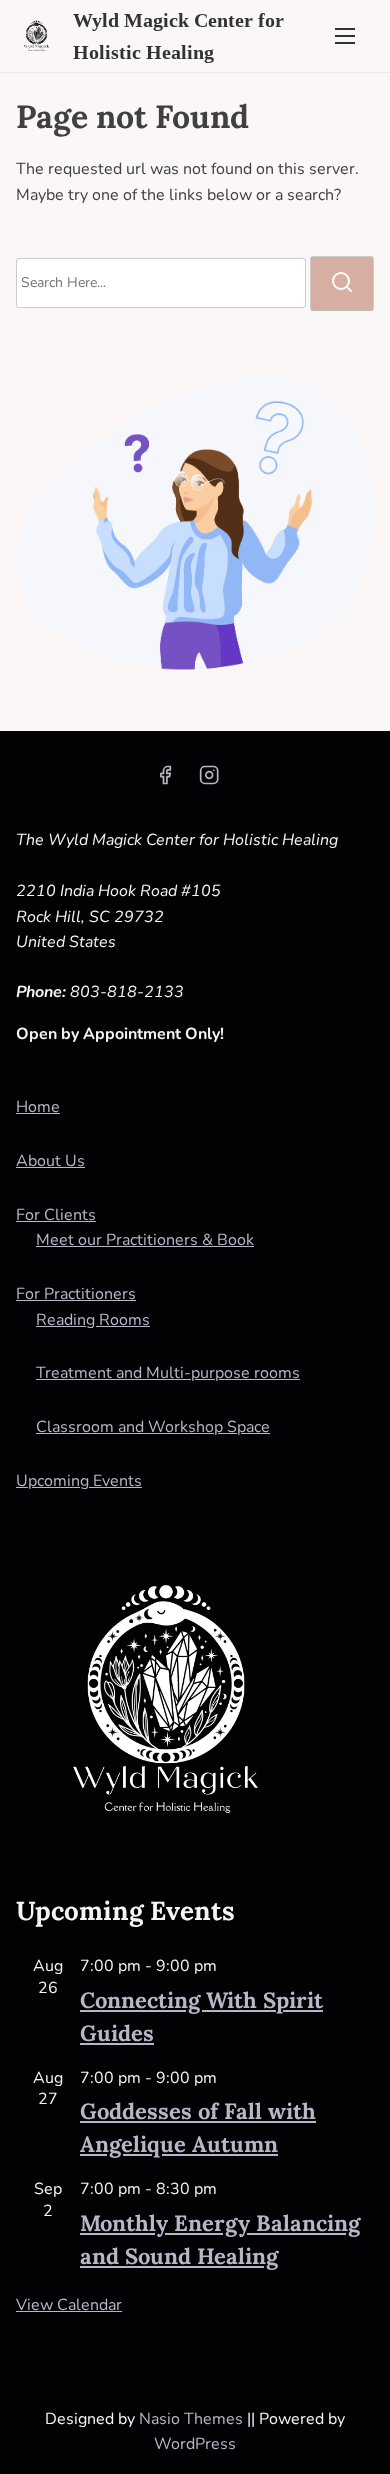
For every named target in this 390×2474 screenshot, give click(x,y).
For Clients (56, 1215)
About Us (50, 1161)
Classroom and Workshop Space (153, 1427)
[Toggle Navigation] (345, 35)
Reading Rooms (93, 1320)
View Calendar (69, 2305)
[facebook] (165, 782)
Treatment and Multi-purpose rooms (168, 1373)
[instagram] (209, 782)
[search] (342, 283)
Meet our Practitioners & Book (145, 1240)
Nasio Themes (193, 2419)
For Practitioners (76, 1294)
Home (38, 1107)
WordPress (195, 2444)
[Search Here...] (161, 283)
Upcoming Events (79, 1481)
